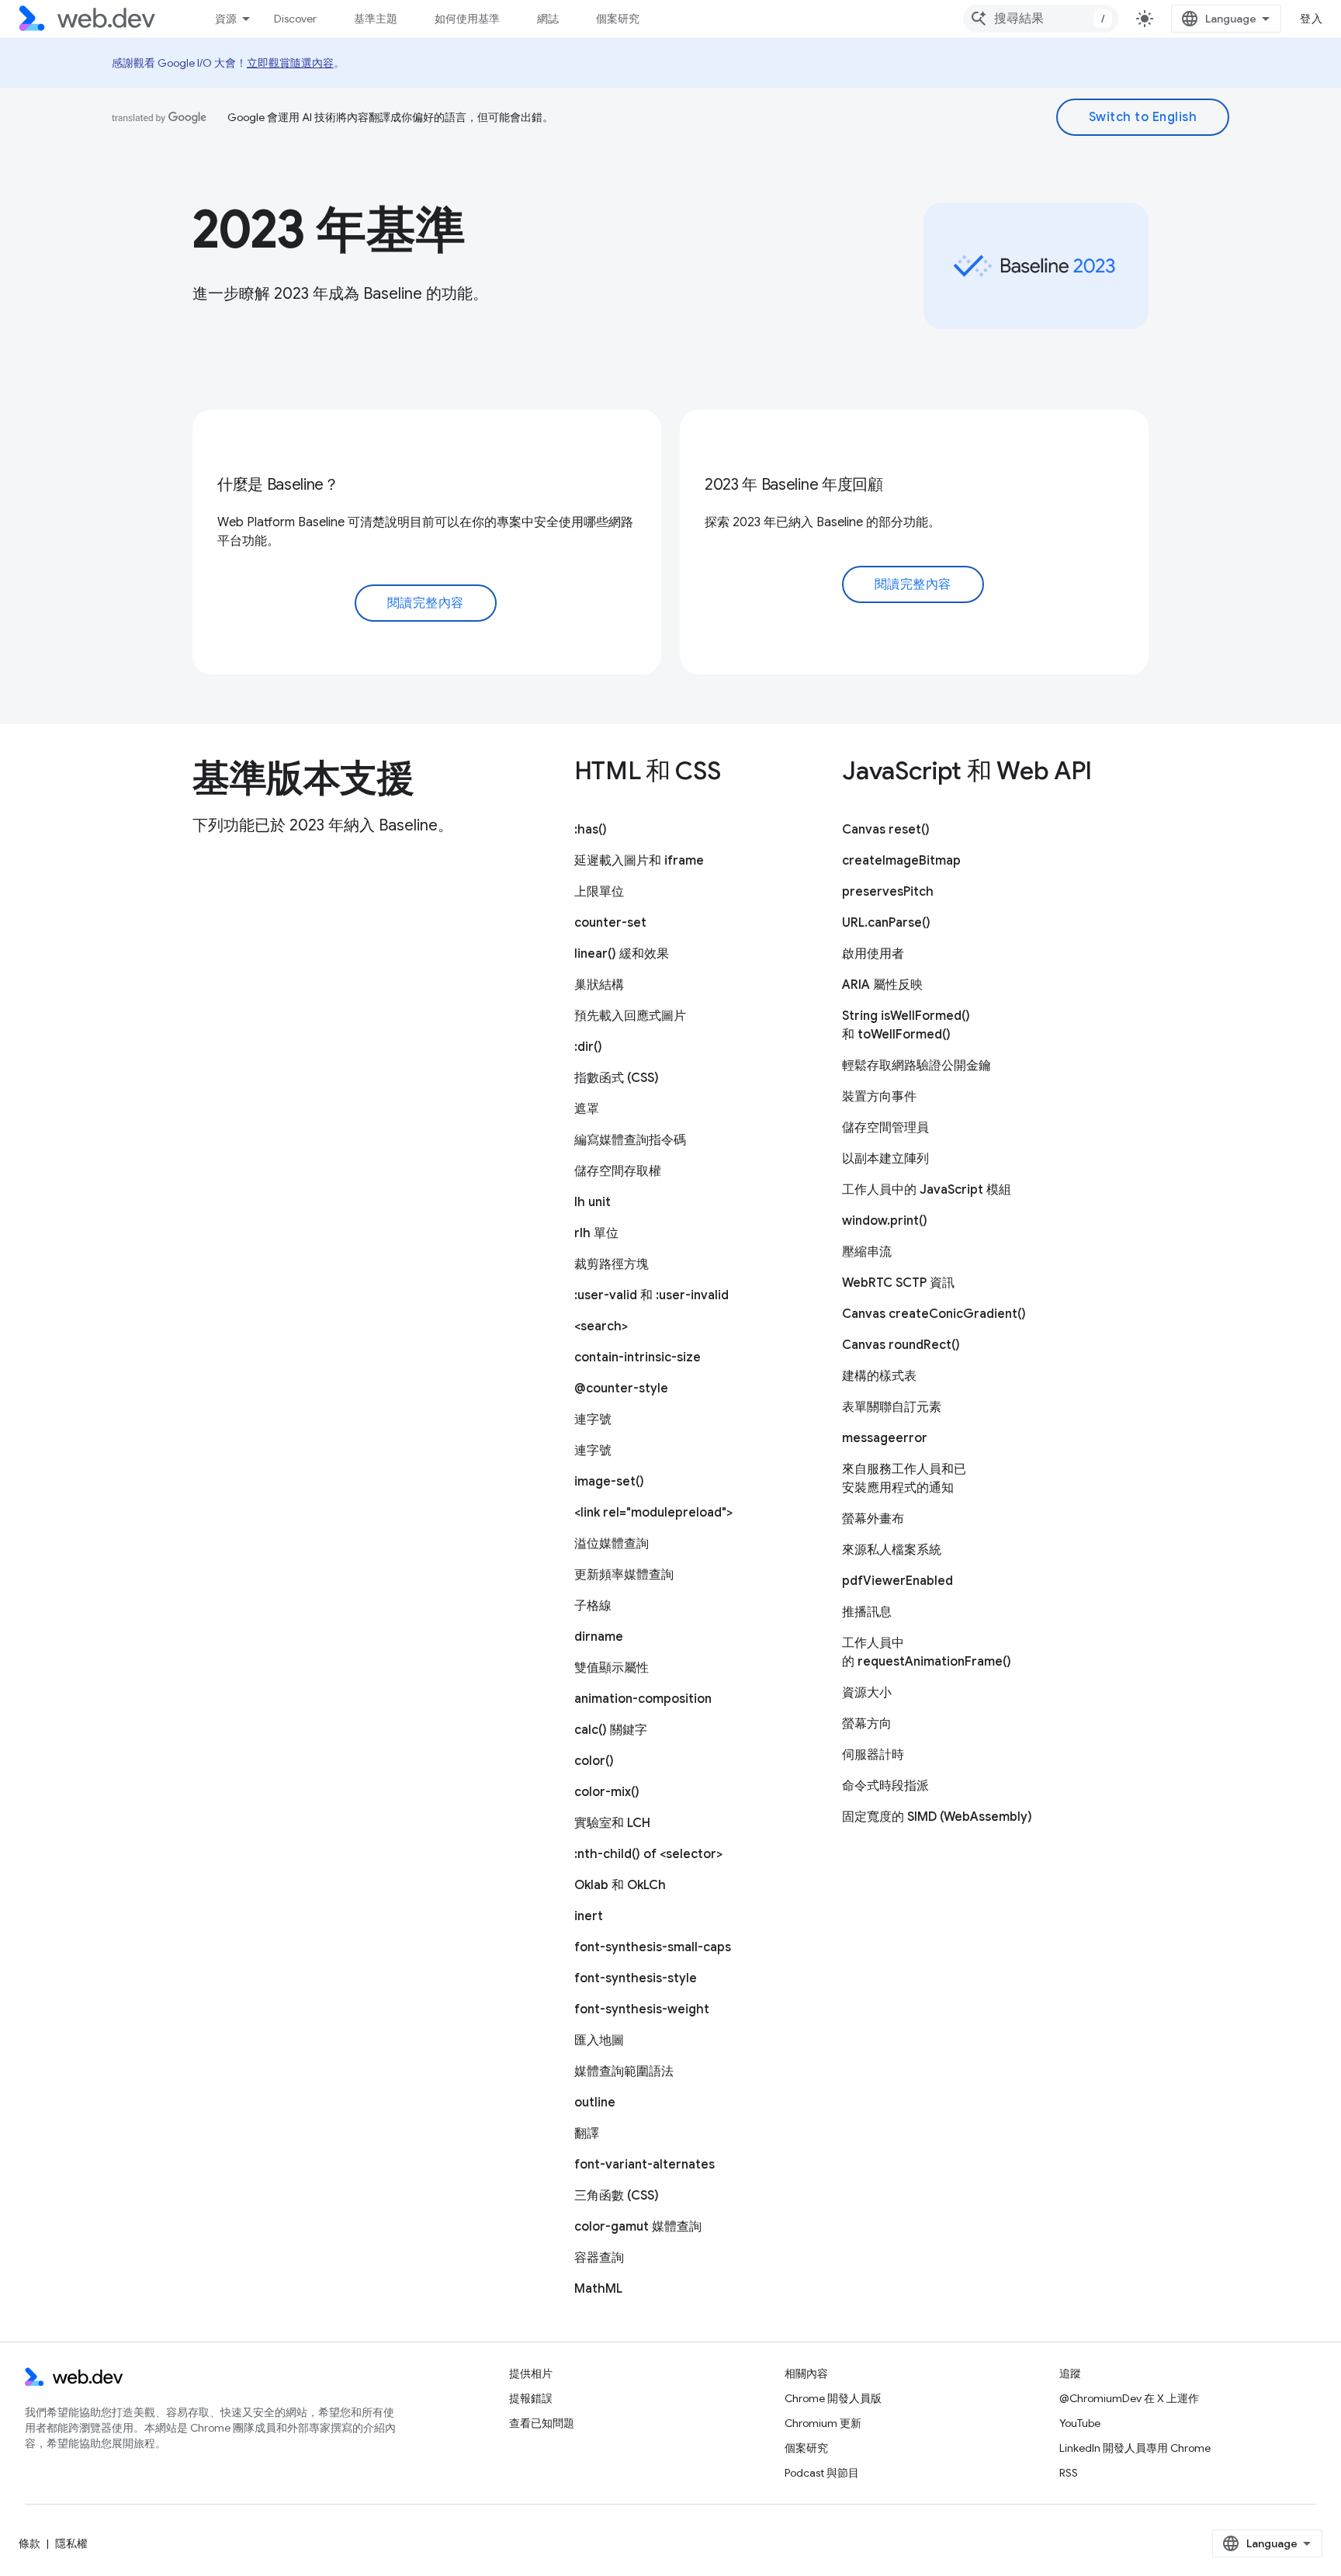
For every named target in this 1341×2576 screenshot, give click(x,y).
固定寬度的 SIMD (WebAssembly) (937, 1817)
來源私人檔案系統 (892, 1550)
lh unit (593, 1202)
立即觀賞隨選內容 (290, 63)
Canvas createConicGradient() (934, 1314)
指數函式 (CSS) (617, 1078)
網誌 (548, 19)
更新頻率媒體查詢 (624, 1575)
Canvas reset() (886, 830)
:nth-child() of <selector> (648, 1854)
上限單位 (599, 892)
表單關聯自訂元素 (892, 1407)
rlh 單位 (596, 1233)
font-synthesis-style (636, 1978)
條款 (29, 2543)
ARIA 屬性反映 (882, 985)
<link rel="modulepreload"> (653, 1513)
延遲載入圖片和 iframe (639, 861)
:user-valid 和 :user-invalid (651, 1295)
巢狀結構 (599, 985)
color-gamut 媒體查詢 (638, 2227)
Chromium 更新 (823, 2423)
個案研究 (618, 19)
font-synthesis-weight (642, 2009)
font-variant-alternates (645, 2165)
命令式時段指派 (885, 1786)
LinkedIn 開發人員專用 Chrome (1135, 2448)
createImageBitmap (901, 861)
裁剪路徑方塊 (612, 1264)
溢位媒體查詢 (612, 1544)
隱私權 (71, 2543)
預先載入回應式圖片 (630, 1016)
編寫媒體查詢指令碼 (630, 1140)
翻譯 (587, 2134)
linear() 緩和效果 (622, 954)
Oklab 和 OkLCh (620, 1885)
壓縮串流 (867, 1252)
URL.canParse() (886, 923)
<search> (601, 1326)
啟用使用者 (873, 954)
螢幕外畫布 (873, 1519)
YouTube (1080, 2423)
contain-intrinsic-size (638, 1357)
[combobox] (1041, 19)
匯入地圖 (599, 2040)
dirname (599, 1637)
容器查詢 (599, 2258)
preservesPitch (888, 892)
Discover (295, 19)
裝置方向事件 (879, 1097)
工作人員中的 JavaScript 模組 (927, 1190)
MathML (598, 2289)
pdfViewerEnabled (897, 1581)
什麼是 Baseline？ (278, 485)
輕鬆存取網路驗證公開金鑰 (917, 1066)
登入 (1311, 19)
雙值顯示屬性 (612, 1668)
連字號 (593, 1420)
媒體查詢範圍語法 (624, 2072)
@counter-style (621, 1389)
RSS (1069, 2473)
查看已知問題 (542, 2423)
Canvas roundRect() (901, 1345)
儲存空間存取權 (618, 1171)
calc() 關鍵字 (611, 1730)
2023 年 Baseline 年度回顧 (794, 485)
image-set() (609, 1482)
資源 (226, 19)
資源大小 (867, 1693)
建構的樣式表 (879, 1376)
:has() (591, 830)
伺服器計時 (873, 1755)
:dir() (588, 1047)
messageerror (885, 1438)
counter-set (610, 923)
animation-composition (643, 1699)
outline (595, 2103)
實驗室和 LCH (612, 1823)
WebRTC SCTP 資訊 (898, 1283)
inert (589, 1916)
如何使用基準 (467, 19)
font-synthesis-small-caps (653, 1947)
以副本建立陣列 (885, 1159)
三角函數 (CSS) (617, 2196)
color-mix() (607, 1792)
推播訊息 (867, 1612)
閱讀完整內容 (426, 603)
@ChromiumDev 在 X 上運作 (1129, 2398)
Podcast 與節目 (822, 2473)
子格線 (593, 1606)
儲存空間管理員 (885, 1128)
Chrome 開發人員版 (833, 2398)
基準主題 (376, 19)
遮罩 (587, 1109)
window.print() (885, 1221)
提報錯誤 (531, 2398)
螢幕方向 (867, 1724)
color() (594, 1761)
